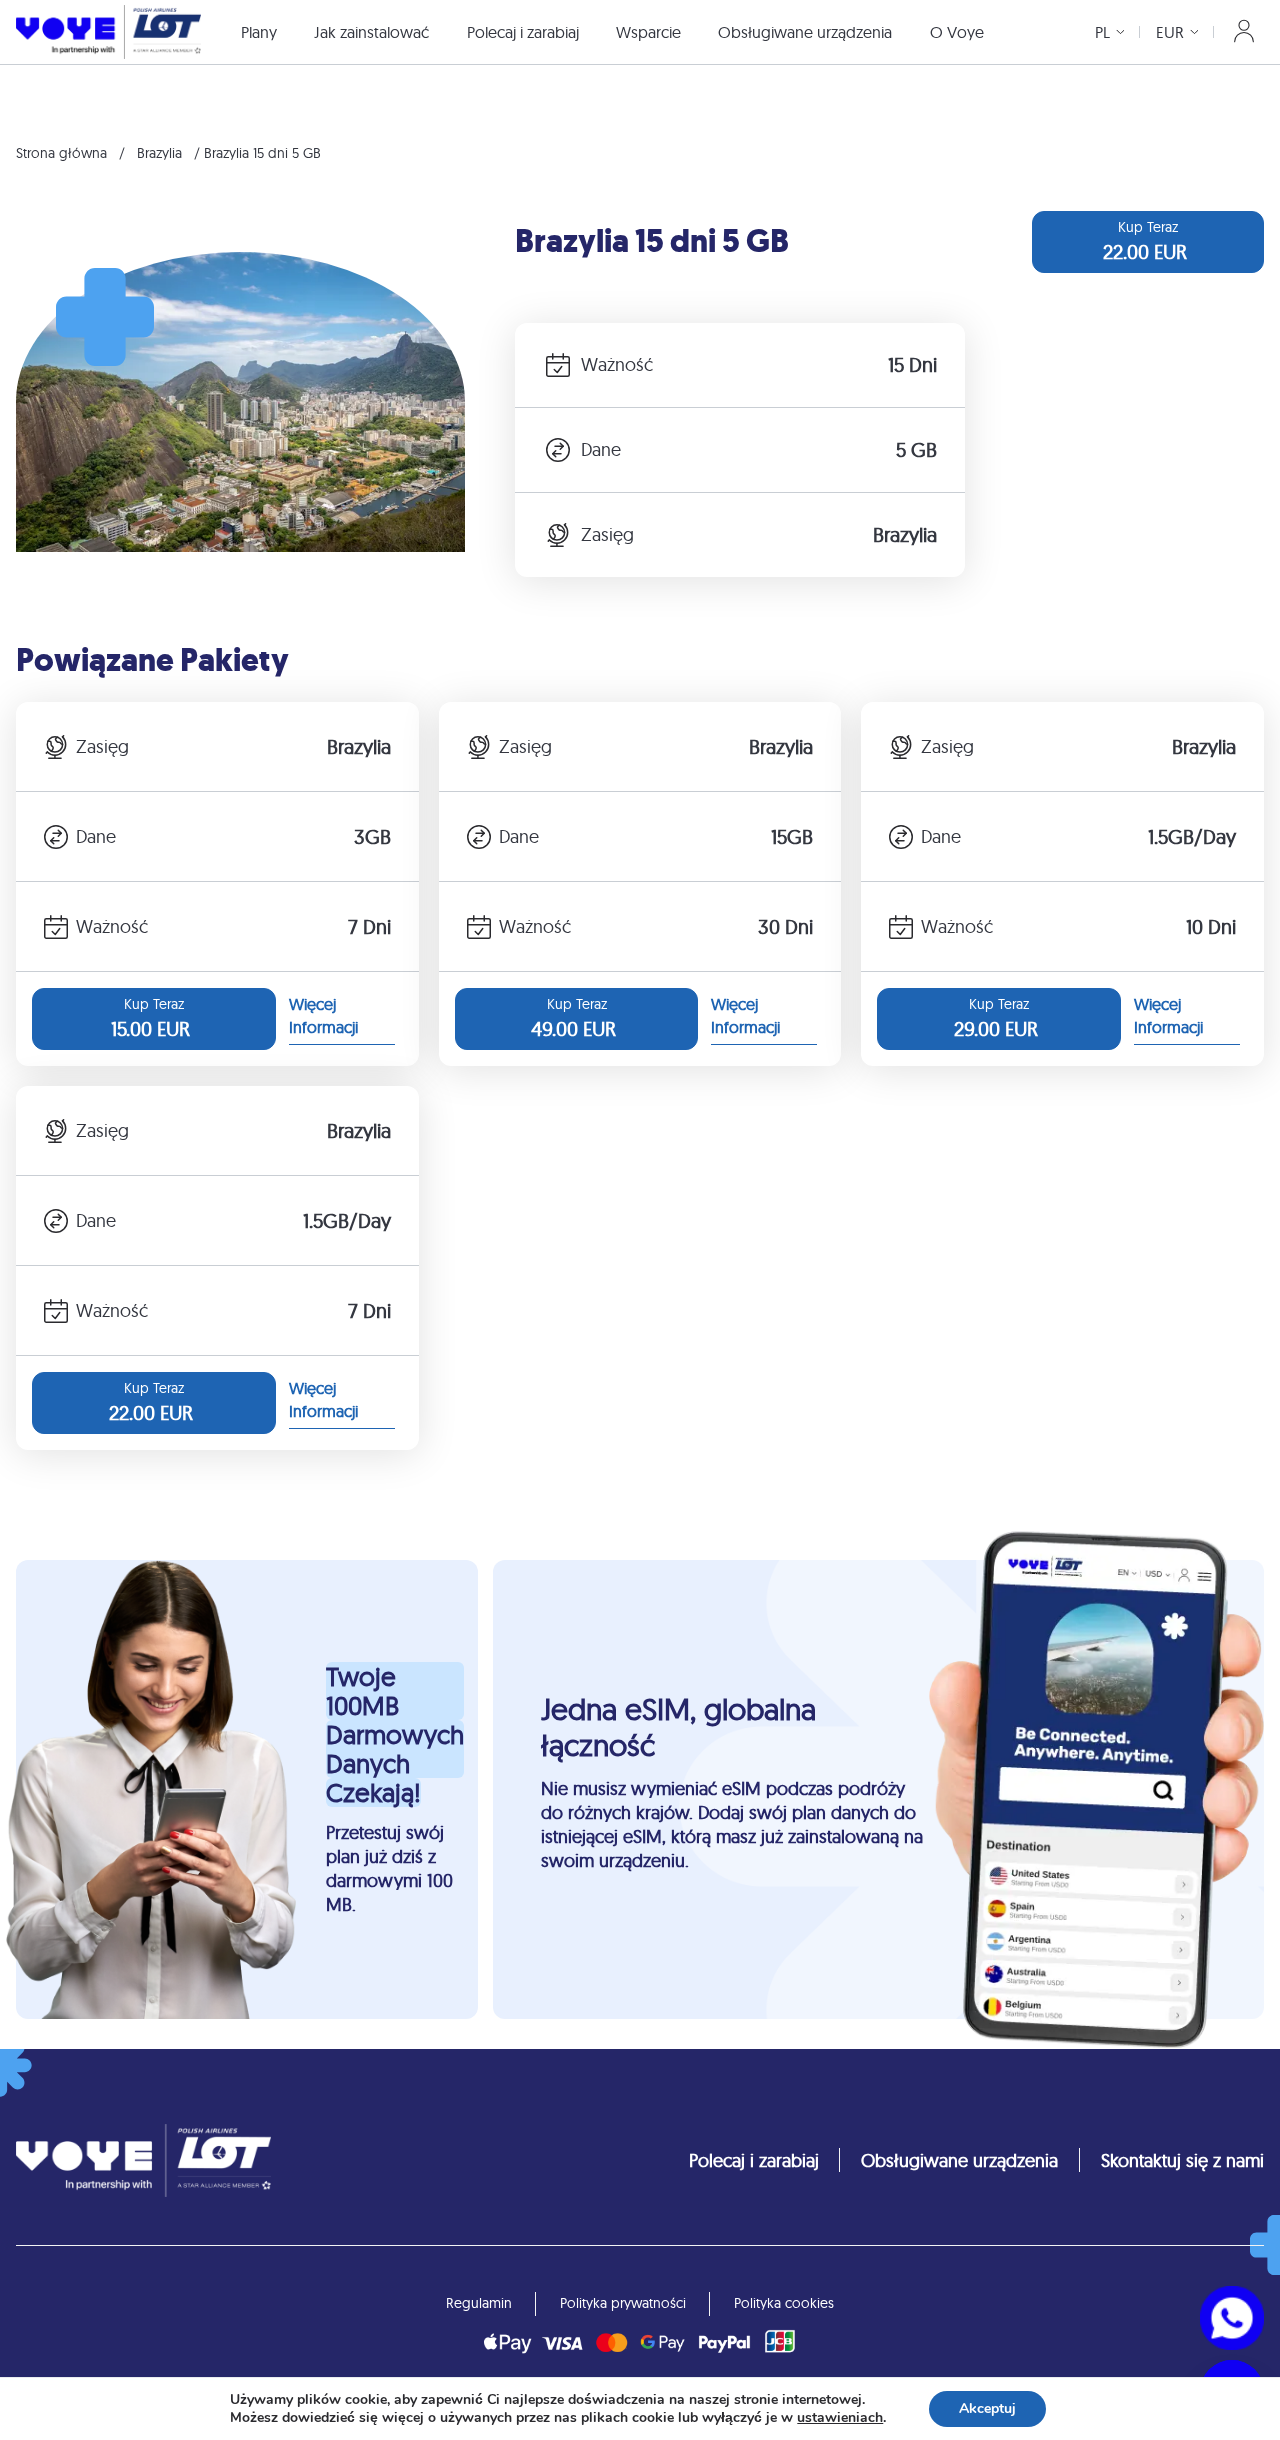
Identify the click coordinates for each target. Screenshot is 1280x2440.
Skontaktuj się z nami (1182, 2160)
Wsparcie (648, 32)
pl (1102, 32)
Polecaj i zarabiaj (523, 32)
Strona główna (61, 153)
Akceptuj (987, 2408)
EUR (1170, 32)
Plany (259, 32)
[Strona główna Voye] (108, 31)
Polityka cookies (784, 2303)
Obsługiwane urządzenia (805, 32)
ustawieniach (840, 2418)
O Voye (957, 32)
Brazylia (159, 153)
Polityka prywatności (623, 2303)
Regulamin (479, 2303)
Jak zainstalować (371, 32)
